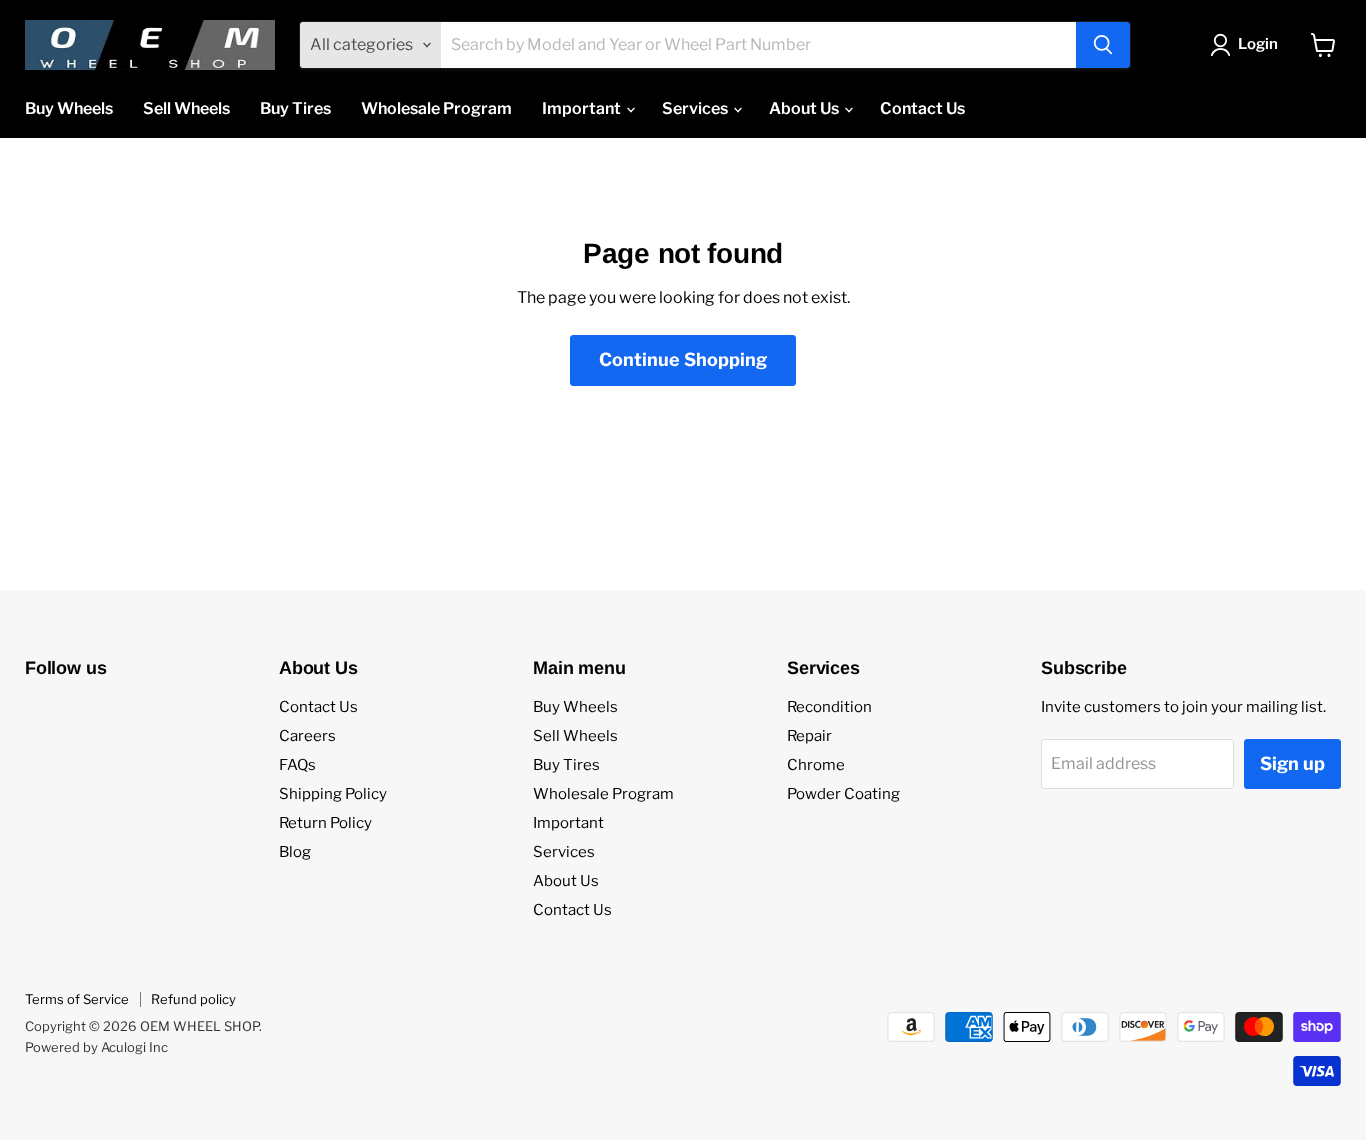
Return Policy (325, 823)
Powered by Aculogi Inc (96, 1047)
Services (696, 108)
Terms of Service (77, 999)
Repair (809, 736)
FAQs (297, 765)
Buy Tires (295, 108)
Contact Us (922, 108)
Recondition (829, 707)
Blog (295, 852)
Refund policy (193, 999)
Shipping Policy (333, 794)
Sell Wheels (186, 108)
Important (583, 108)
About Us (805, 108)
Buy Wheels (69, 108)
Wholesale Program (436, 108)
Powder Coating (843, 794)
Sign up (1292, 763)
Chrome (816, 765)
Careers (307, 736)
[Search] (1103, 45)
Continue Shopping (683, 359)
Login (1258, 44)
